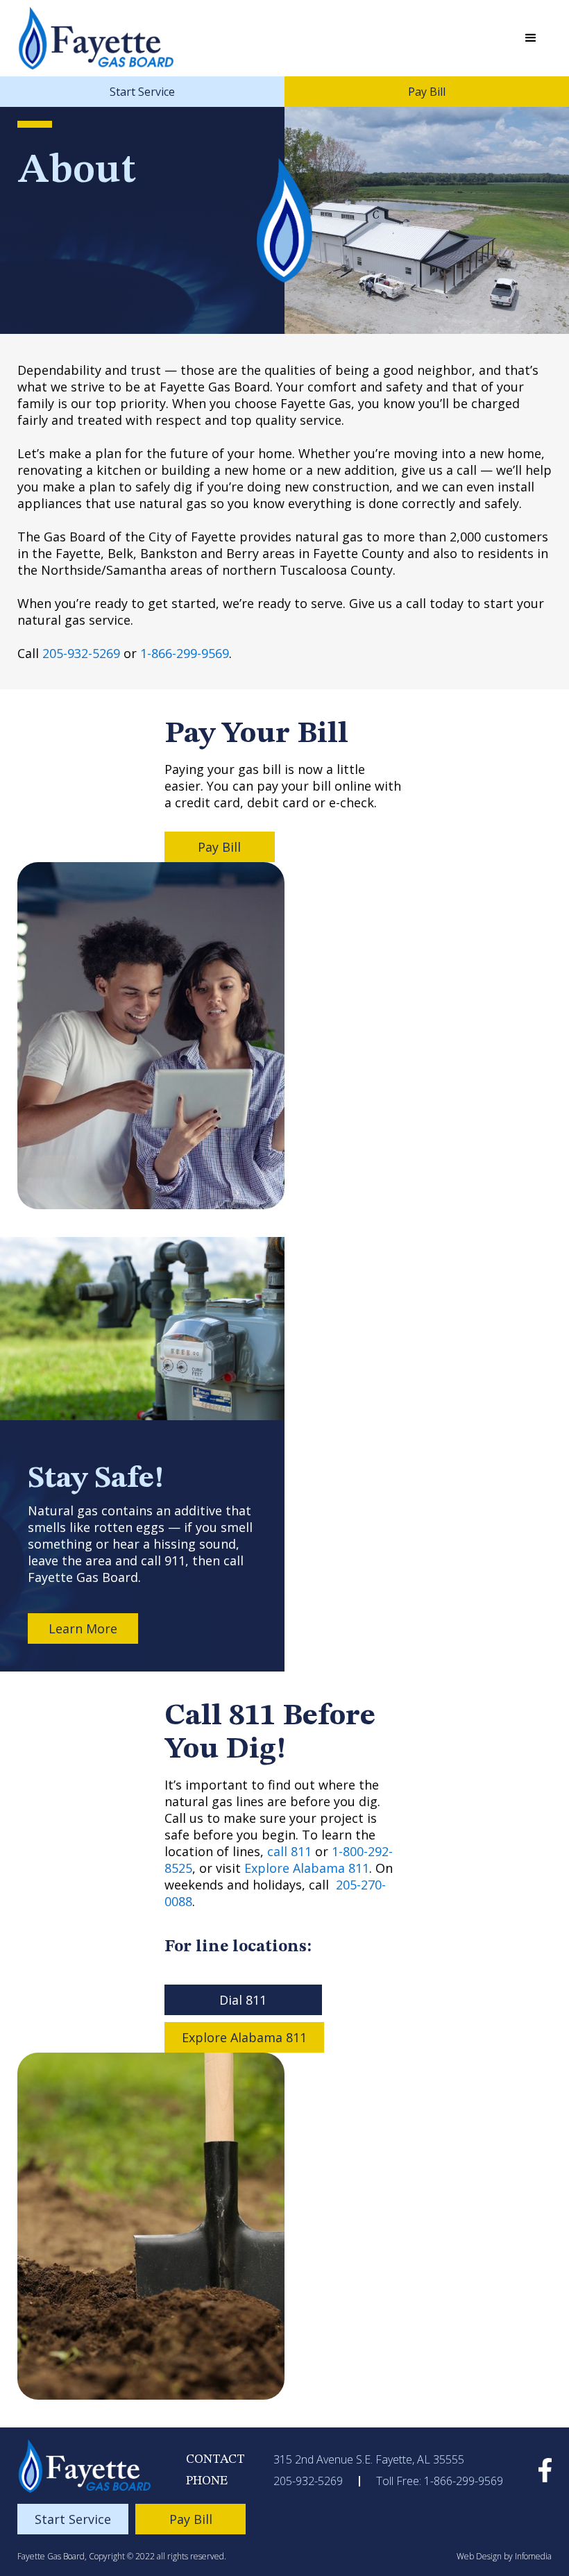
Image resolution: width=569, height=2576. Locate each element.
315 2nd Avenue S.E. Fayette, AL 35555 (369, 2459)
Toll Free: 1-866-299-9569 (440, 2481)
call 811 (289, 1851)
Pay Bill (427, 92)
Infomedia (533, 2556)
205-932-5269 (81, 653)
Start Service (142, 92)
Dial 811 (243, 2000)
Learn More (83, 1628)
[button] (531, 38)
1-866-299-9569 (185, 653)
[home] (97, 38)
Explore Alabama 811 (307, 1868)
